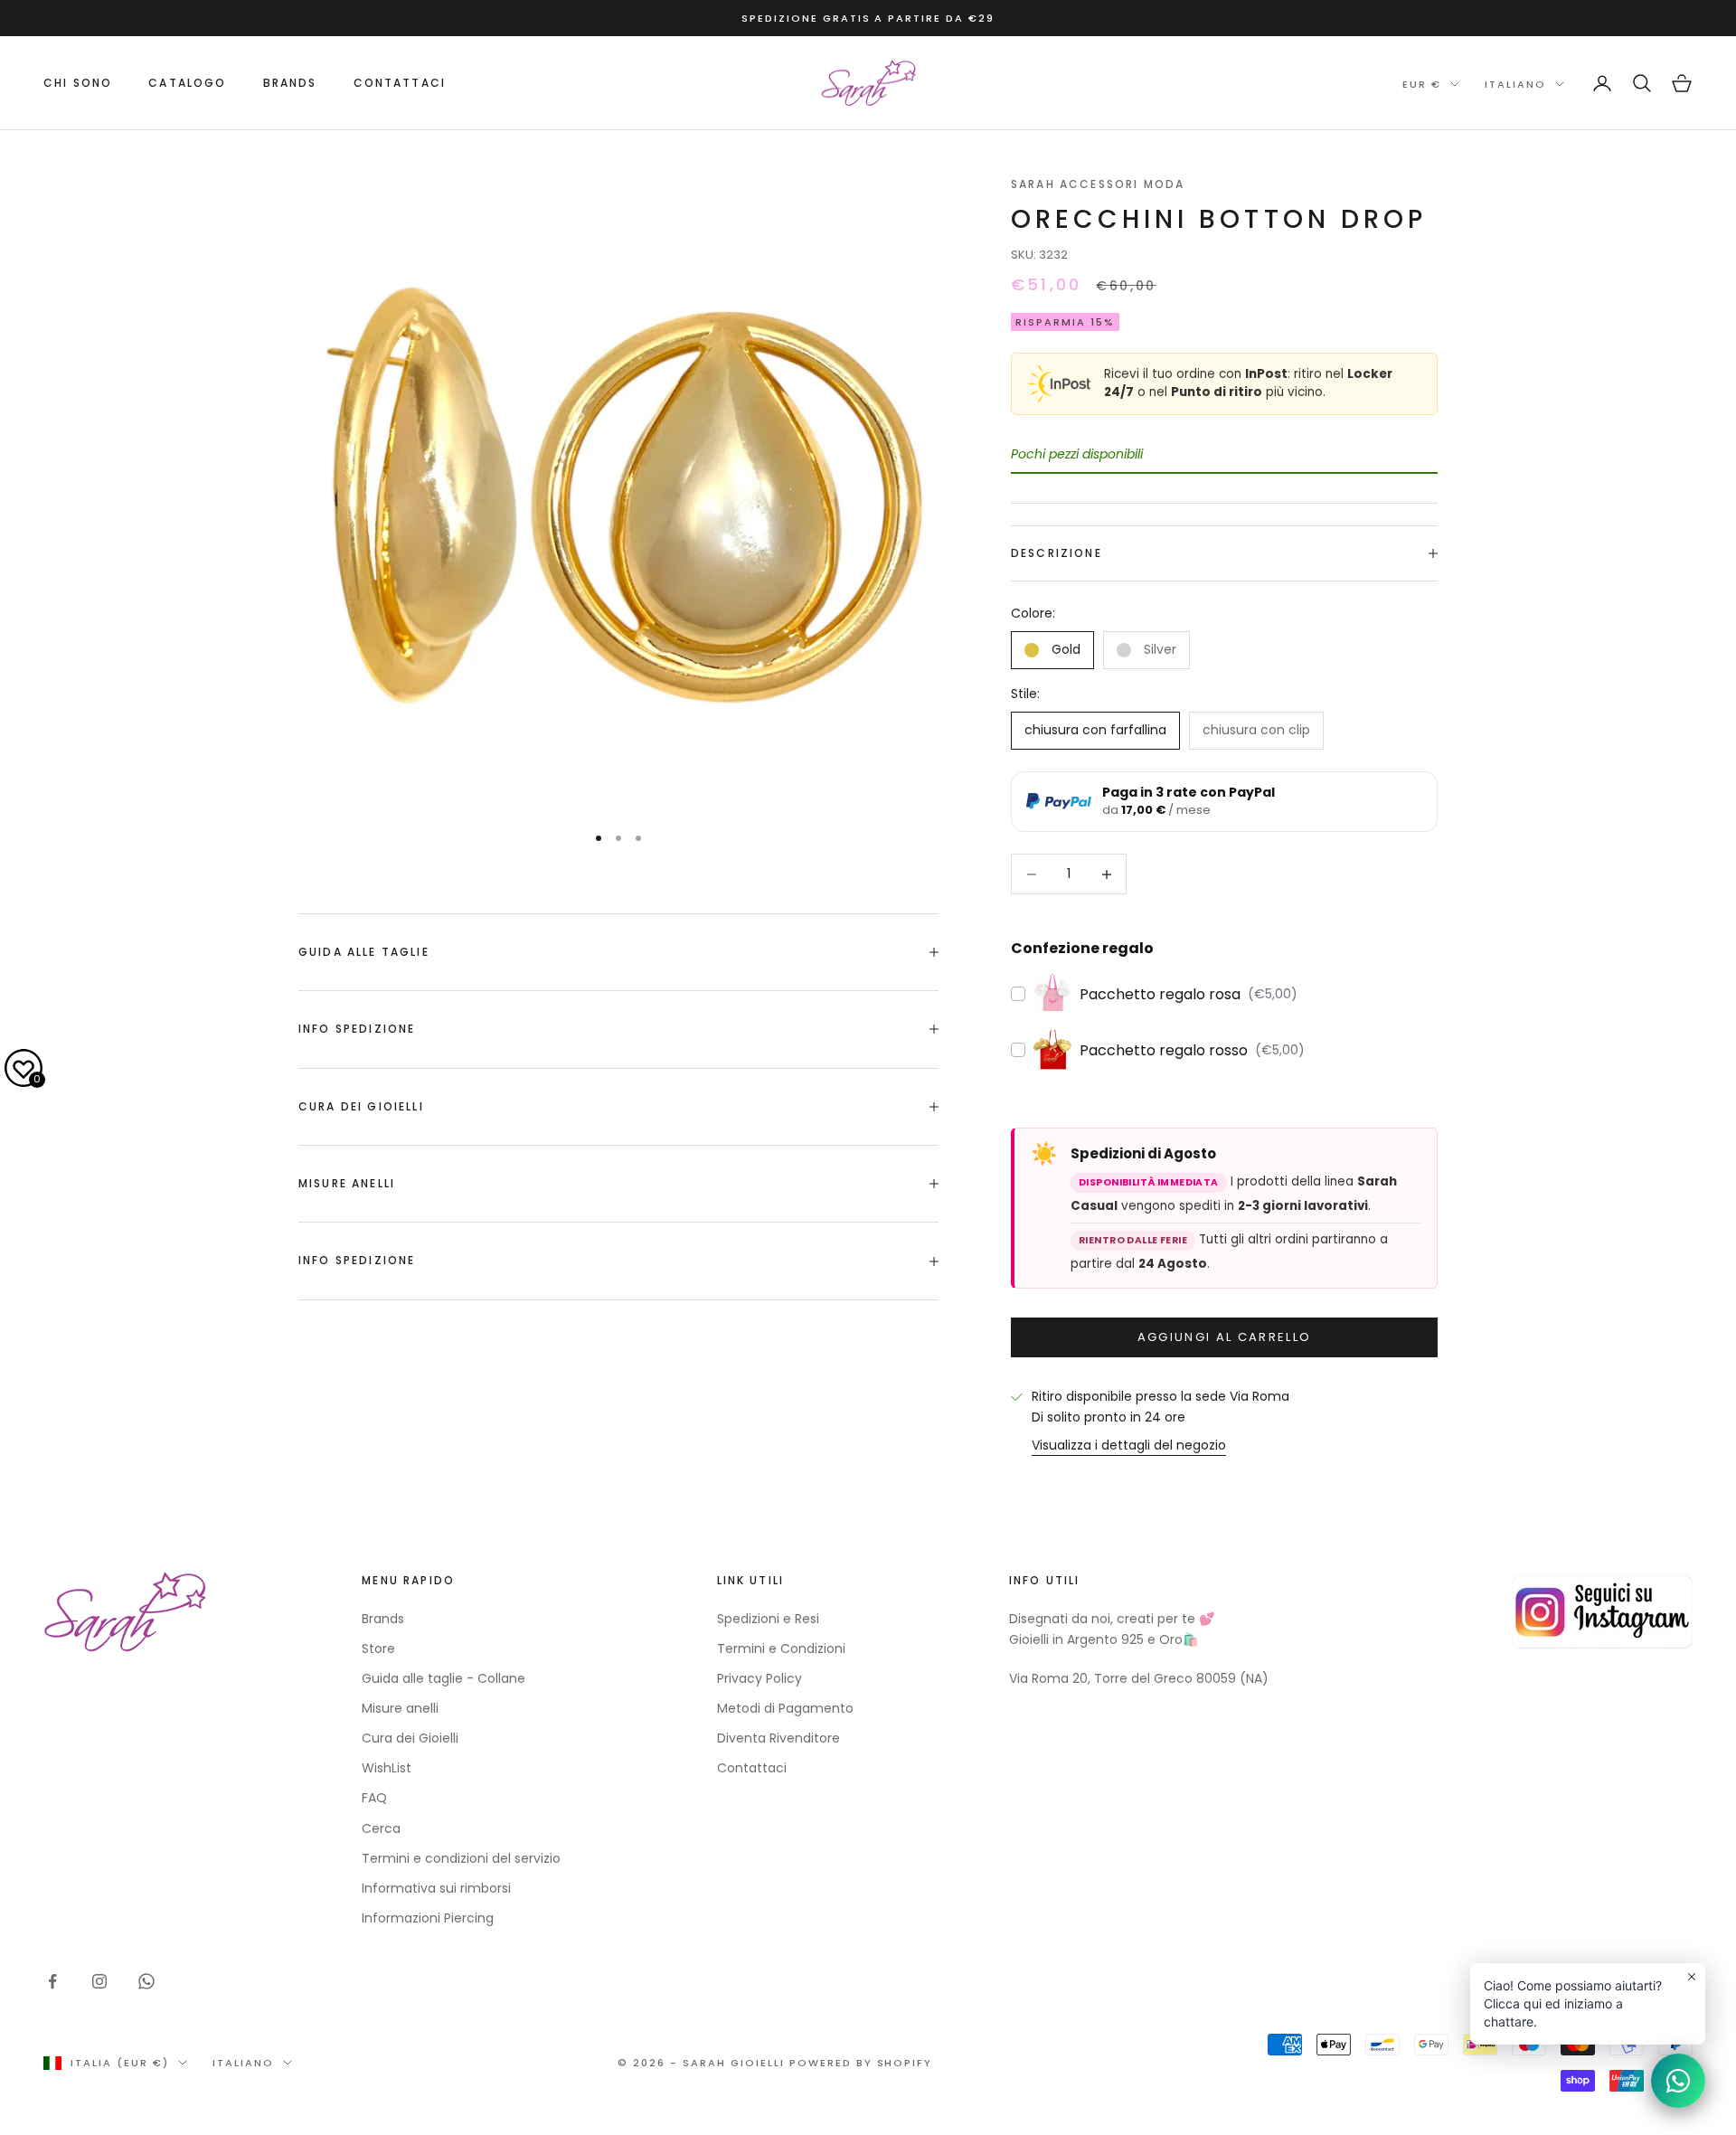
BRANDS (290, 83)
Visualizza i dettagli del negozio (1129, 1445)
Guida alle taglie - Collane (443, 1678)
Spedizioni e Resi (768, 1619)
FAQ (374, 1798)
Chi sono (78, 83)
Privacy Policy (759, 1678)
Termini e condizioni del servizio (461, 1858)
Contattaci (400, 83)
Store (378, 1648)
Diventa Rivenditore (778, 1738)
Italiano (1515, 84)
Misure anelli (400, 1708)
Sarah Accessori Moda (1098, 184)
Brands (383, 1619)
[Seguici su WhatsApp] (146, 1981)
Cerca (381, 1828)
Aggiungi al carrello (1225, 1337)
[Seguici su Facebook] (52, 1981)
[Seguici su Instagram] (99, 1981)
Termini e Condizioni (781, 1648)
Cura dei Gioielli (410, 1738)
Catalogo (187, 83)
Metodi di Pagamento (785, 1708)
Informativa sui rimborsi (436, 1888)
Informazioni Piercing (428, 1918)
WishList (387, 1768)
